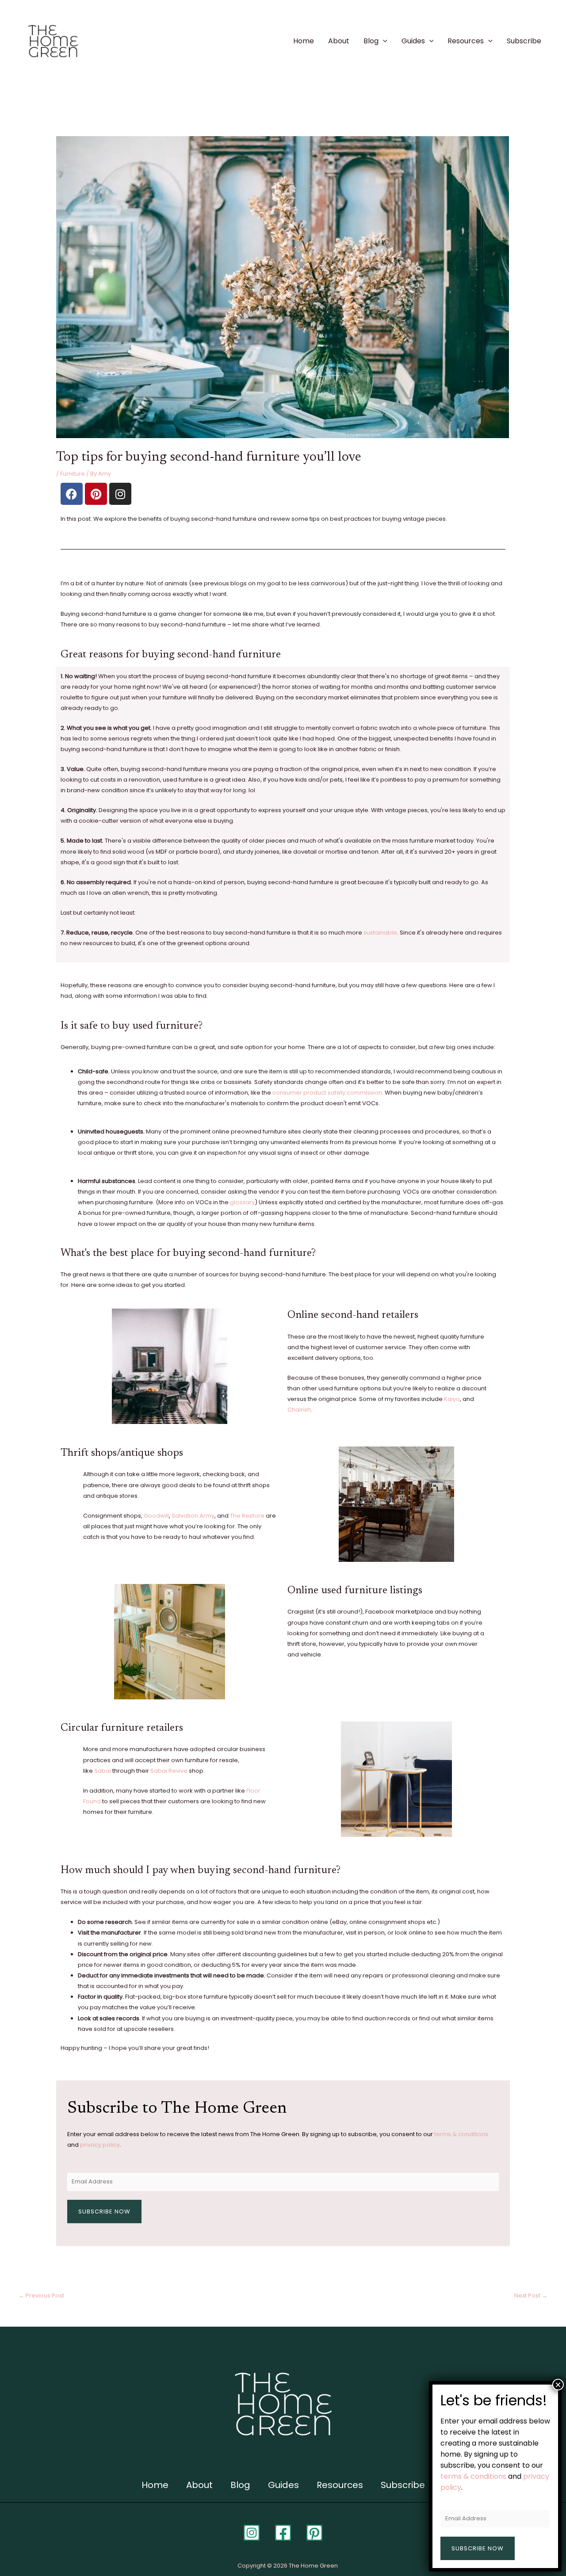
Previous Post (41, 2296)
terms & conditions (461, 2134)
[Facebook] (283, 2533)
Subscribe (524, 41)
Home (304, 41)
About (339, 41)
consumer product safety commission (327, 1093)
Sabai (103, 1771)
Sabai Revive (169, 1771)
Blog (371, 41)
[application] (383, 41)
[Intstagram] (252, 2533)
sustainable (380, 933)
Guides (413, 41)
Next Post (531, 2296)
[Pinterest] (314, 2533)
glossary (242, 1202)
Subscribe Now (104, 2212)
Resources (466, 41)
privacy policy (100, 2145)
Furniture (73, 474)
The (235, 1516)
